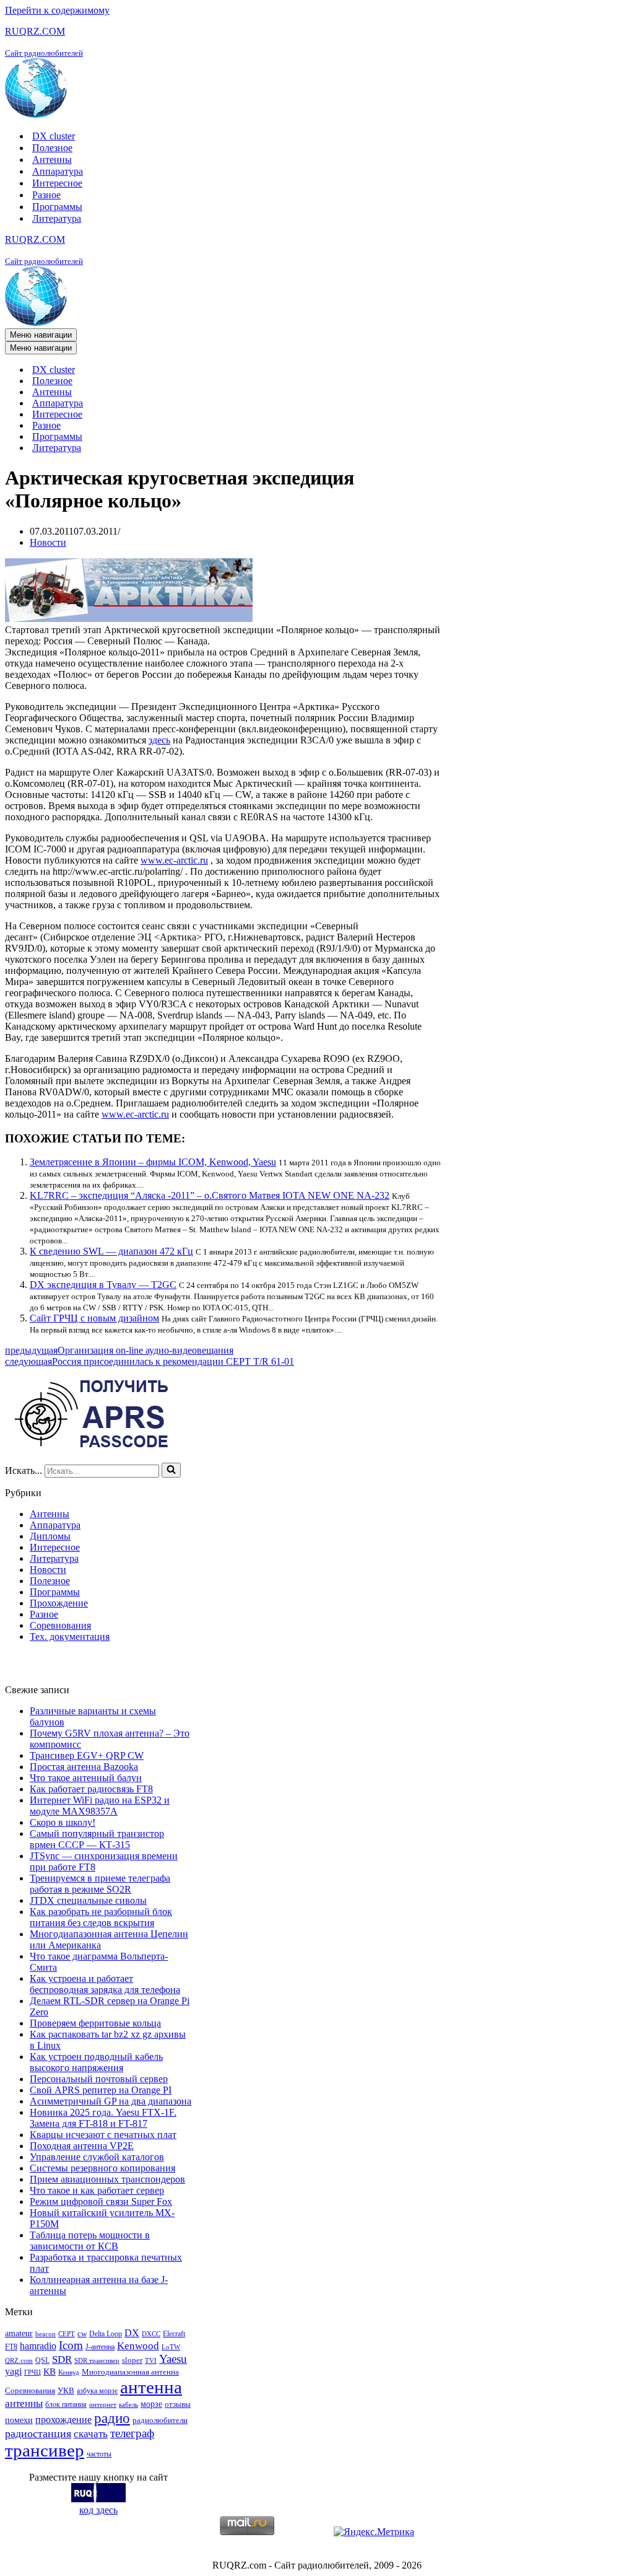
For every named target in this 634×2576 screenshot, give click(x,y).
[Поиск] (171, 1470)
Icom (71, 2345)
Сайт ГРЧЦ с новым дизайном (94, 1318)
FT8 (11, 2347)
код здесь (98, 2510)
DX (132, 2333)
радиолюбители (160, 2420)
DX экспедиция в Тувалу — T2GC (103, 1285)
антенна (151, 2387)
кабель (128, 2405)
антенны (24, 2403)
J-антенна (100, 2347)
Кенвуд (69, 2372)
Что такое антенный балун (86, 1778)
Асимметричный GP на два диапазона (111, 2101)
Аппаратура (58, 171)
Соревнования (60, 1625)
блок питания (66, 2404)
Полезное (52, 148)
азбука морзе (97, 2391)
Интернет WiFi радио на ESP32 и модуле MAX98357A (100, 1806)
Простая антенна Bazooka (84, 1767)
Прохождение (59, 1603)
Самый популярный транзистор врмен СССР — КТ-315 (97, 1839)
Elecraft (174, 2334)
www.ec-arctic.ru (174, 860)
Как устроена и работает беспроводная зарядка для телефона (105, 1984)
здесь (159, 740)
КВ (50, 2371)
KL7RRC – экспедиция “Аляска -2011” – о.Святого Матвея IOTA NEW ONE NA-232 (210, 1195)
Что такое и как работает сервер (97, 2190)
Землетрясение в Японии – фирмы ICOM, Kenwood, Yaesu (153, 1162)
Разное (46, 195)
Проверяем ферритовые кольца (95, 2023)
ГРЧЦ (33, 2372)
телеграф (132, 2433)
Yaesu (173, 2359)
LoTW (171, 2347)
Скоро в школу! (63, 1822)
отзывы (178, 2404)
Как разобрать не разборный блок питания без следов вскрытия (101, 1917)
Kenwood (138, 2346)
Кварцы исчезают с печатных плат (103, 2135)
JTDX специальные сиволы (88, 1900)
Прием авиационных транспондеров (107, 2179)
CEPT (67, 2334)
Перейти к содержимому (57, 10)
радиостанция (38, 2434)
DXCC (151, 2334)
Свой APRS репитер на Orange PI (101, 2090)
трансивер (45, 2450)
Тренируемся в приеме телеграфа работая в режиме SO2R (100, 1884)
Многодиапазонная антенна (130, 2372)
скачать (91, 2434)
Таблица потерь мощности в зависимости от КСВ (90, 2241)
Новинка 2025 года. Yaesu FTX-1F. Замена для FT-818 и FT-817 (103, 2118)
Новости (48, 542)
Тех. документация (70, 1636)
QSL (42, 2360)
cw (82, 2333)
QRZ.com (19, 2361)
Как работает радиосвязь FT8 (91, 1789)
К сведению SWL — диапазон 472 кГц (111, 1251)
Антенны (52, 160)
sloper (132, 2360)
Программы (57, 207)
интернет (103, 2405)
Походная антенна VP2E (82, 2146)
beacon (46, 2334)
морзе (151, 2404)
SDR (62, 2359)
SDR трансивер (97, 2361)
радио (112, 2418)
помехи (19, 2420)
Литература (57, 218)
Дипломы (50, 1536)
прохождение (63, 2420)
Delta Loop (106, 2334)
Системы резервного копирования (102, 2168)
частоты (99, 2454)
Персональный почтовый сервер (99, 2079)
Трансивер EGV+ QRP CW (87, 1755)
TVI (151, 2361)
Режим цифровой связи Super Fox (101, 2201)
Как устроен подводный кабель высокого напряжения (96, 2062)
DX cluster (54, 136)
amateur (19, 2333)
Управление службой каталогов (97, 2157)
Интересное (57, 183)
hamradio (38, 2346)
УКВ (66, 2390)
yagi (13, 2371)
